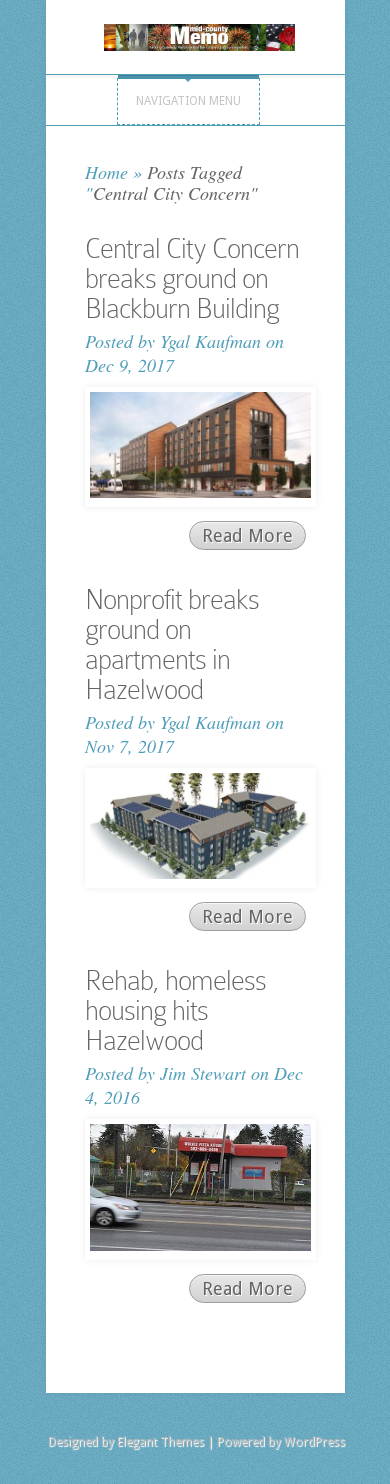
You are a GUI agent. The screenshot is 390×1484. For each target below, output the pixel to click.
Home (106, 172)
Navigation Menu (188, 101)
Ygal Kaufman (210, 341)
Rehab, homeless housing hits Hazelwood (175, 1010)
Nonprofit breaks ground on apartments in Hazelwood (172, 644)
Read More (247, 535)
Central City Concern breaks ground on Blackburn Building (192, 278)
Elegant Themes (160, 1442)
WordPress (314, 1442)
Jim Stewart (203, 1073)
